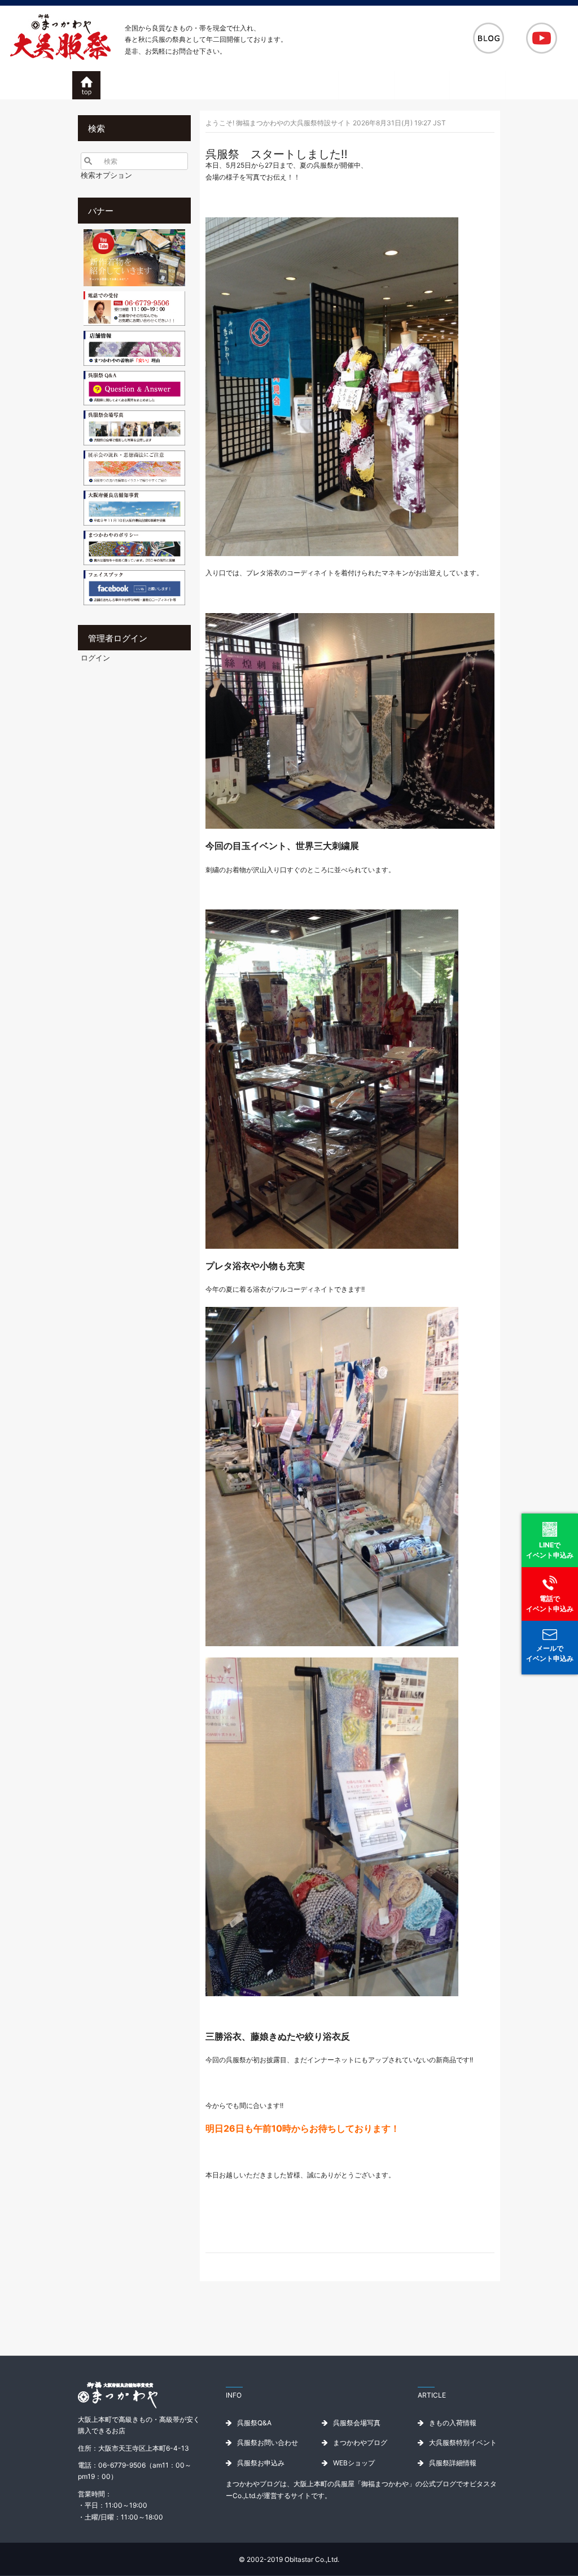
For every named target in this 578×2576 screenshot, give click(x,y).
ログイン (95, 658)
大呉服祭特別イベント (463, 2442)
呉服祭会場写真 (357, 2423)
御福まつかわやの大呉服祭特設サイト (86, 86)
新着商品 (255, 85)
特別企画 (310, 85)
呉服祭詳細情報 (453, 2463)
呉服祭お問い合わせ (268, 2442)
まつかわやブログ (360, 2442)
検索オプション (106, 175)
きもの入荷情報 (453, 2423)
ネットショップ (477, 85)
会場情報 (366, 85)
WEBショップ (354, 2463)
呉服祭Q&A (254, 2423)
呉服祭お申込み (421, 85)
